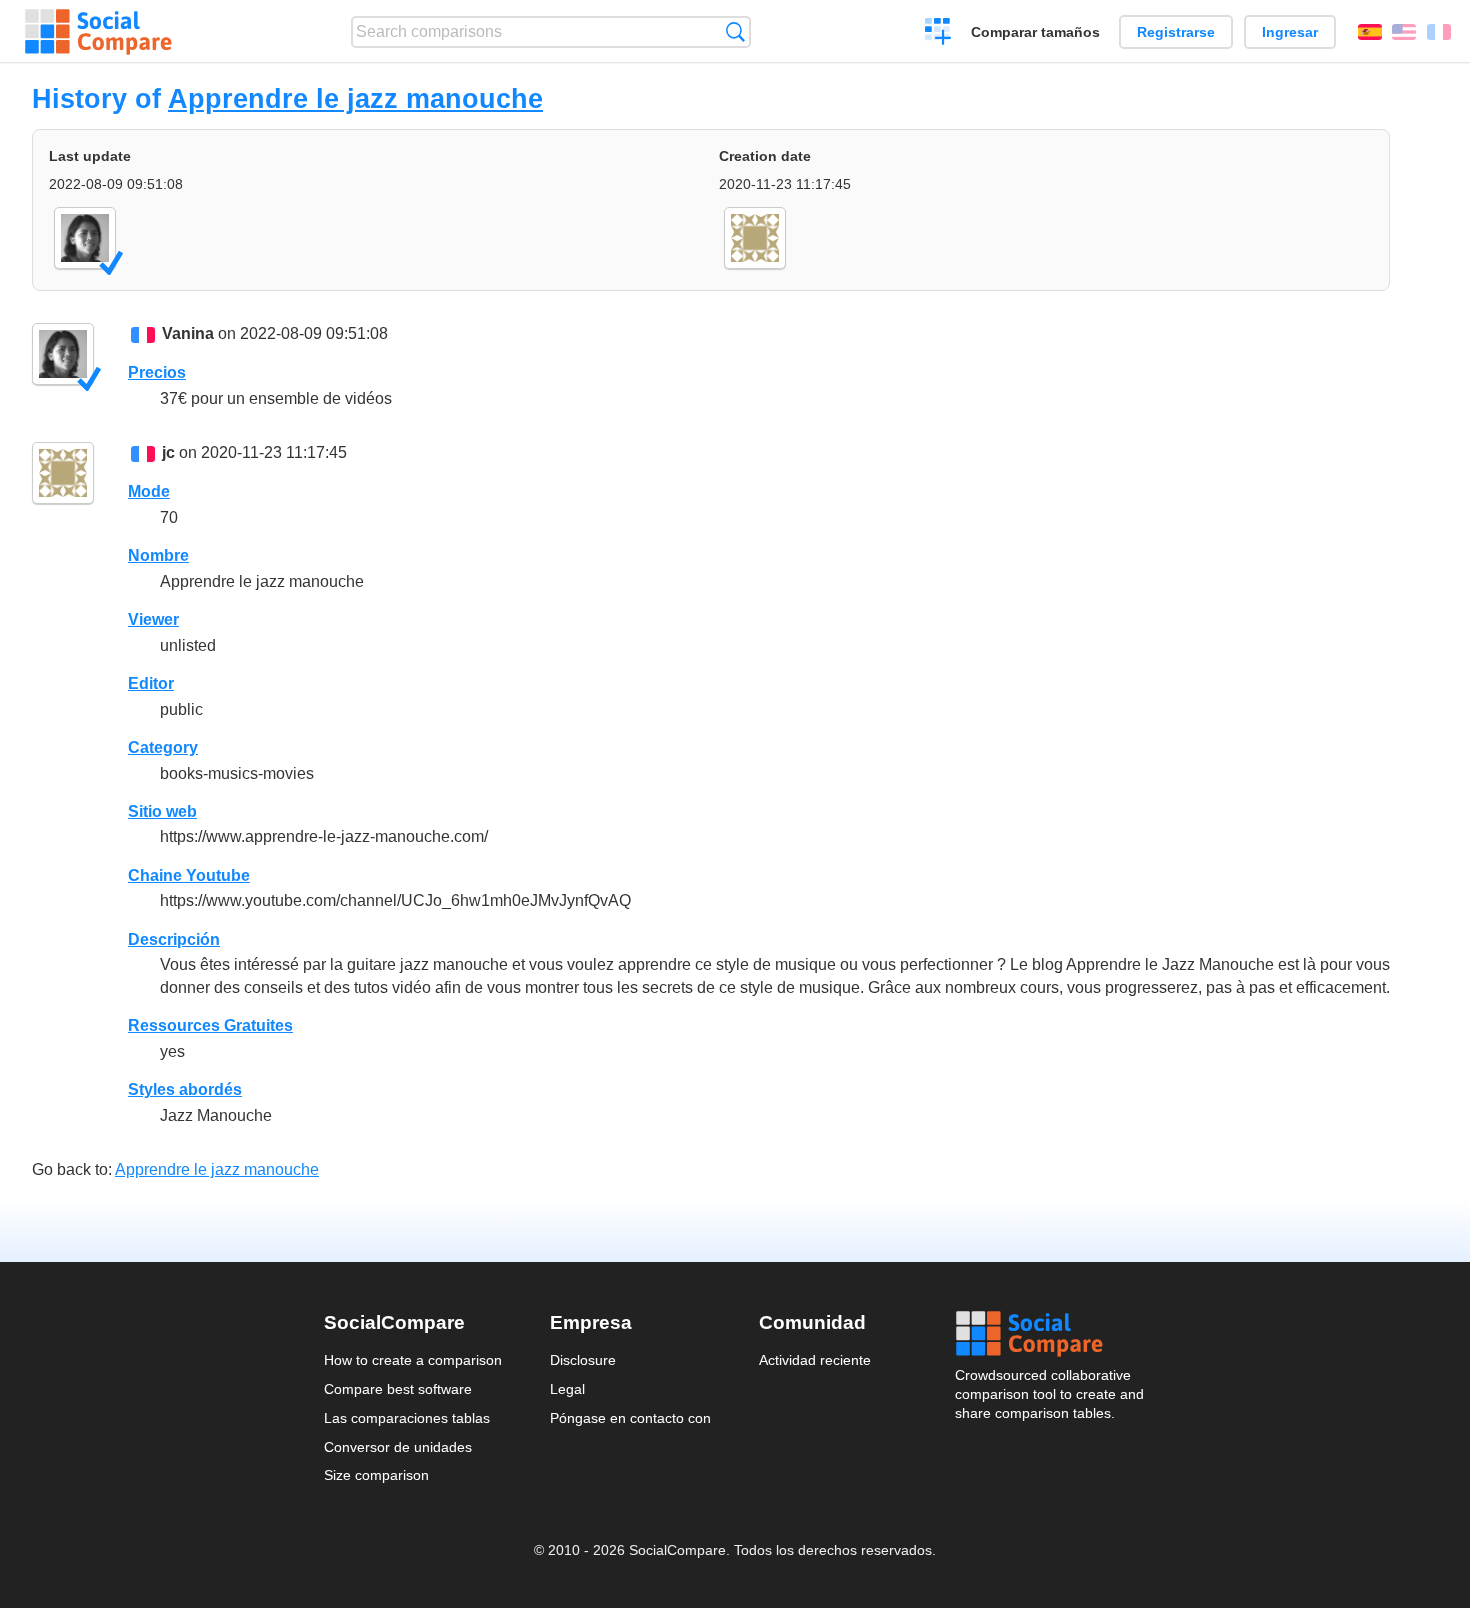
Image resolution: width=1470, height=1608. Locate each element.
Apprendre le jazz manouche (355, 98)
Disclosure (583, 1360)
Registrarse (1176, 32)
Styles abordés (185, 1089)
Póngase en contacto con (630, 1418)
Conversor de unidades (398, 1447)
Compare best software (398, 1389)
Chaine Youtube (189, 875)
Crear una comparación (938, 34)
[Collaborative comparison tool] (98, 32)
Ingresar (1290, 32)
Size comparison (376, 1475)
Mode (149, 491)
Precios (157, 372)
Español (1370, 32)
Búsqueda (735, 31)
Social (1051, 1334)
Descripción (174, 939)
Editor (151, 683)
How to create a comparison (413, 1360)
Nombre (158, 555)
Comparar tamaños (1035, 32)
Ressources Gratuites (210, 1025)
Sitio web (162, 811)
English (1404, 32)
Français (1439, 32)
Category (163, 747)
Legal (567, 1389)
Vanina (188, 333)
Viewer (153, 619)
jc (168, 452)
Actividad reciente (815, 1360)
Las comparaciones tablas (407, 1418)
